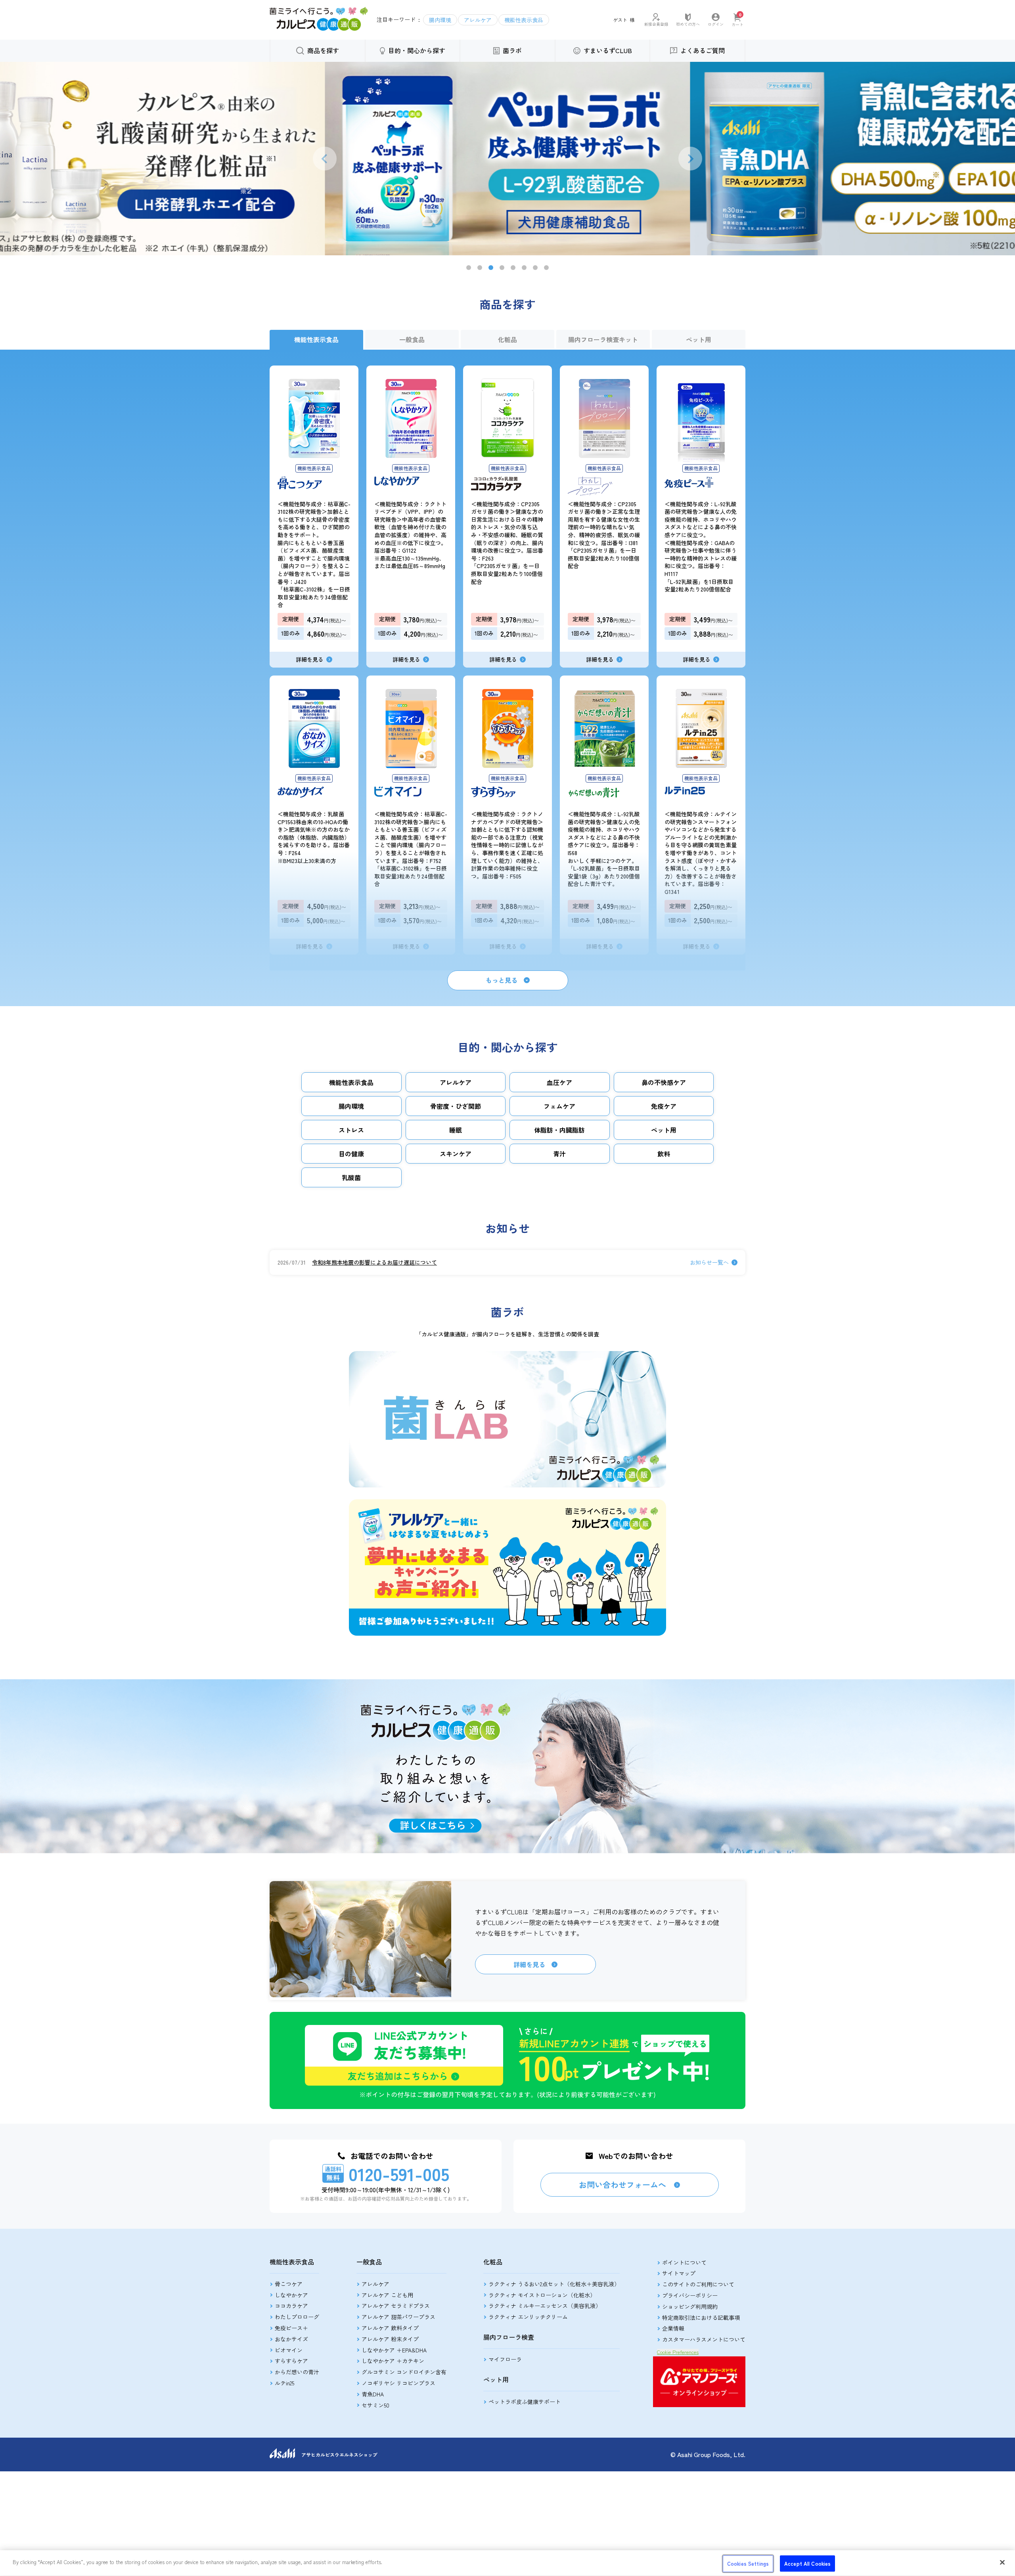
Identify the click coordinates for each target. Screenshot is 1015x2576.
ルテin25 (284, 2383)
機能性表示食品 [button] (524, 20)
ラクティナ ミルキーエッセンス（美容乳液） (545, 2306)
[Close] (1002, 2562)
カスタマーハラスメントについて (704, 2339)
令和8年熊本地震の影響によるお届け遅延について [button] (374, 1262)
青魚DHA (373, 2394)
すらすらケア (291, 2361)
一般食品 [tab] (412, 339)
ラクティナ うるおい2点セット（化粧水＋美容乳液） (554, 2284)
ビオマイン (289, 2350)
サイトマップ (679, 2273)
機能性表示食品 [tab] (316, 339)
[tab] (469, 268)
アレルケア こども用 (387, 2295)
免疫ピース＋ (291, 2328)
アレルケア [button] (478, 20)
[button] (319, 28)
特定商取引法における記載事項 (701, 2318)
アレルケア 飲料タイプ (390, 2328)
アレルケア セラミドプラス (396, 2306)
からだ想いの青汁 (297, 2372)
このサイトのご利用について (698, 2284)
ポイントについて (684, 2262)
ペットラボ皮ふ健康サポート (525, 2402)
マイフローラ (505, 2359)
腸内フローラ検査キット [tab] (603, 339)
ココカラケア (291, 2306)
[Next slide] (690, 159)
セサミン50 (375, 2405)
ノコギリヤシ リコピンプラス (398, 2383)
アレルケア (375, 2284)
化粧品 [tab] (507, 339)
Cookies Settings (748, 2564)
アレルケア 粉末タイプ (390, 2339)
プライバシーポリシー (690, 2295)
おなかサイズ (291, 2339)
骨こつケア (289, 2284)
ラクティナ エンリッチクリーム (528, 2317)
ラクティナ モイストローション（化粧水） (542, 2295)
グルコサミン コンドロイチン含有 (404, 2372)
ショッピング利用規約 (690, 2306)
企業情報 (673, 2328)
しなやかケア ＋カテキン (393, 2361)
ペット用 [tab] (699, 339)
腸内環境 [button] (440, 20)
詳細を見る (529, 1964)
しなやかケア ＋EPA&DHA (394, 2350)
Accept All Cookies (807, 2564)
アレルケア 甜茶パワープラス (398, 2317)
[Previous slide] (325, 159)
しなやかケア (291, 2295)
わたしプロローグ (297, 2317)
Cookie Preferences (678, 2352)
